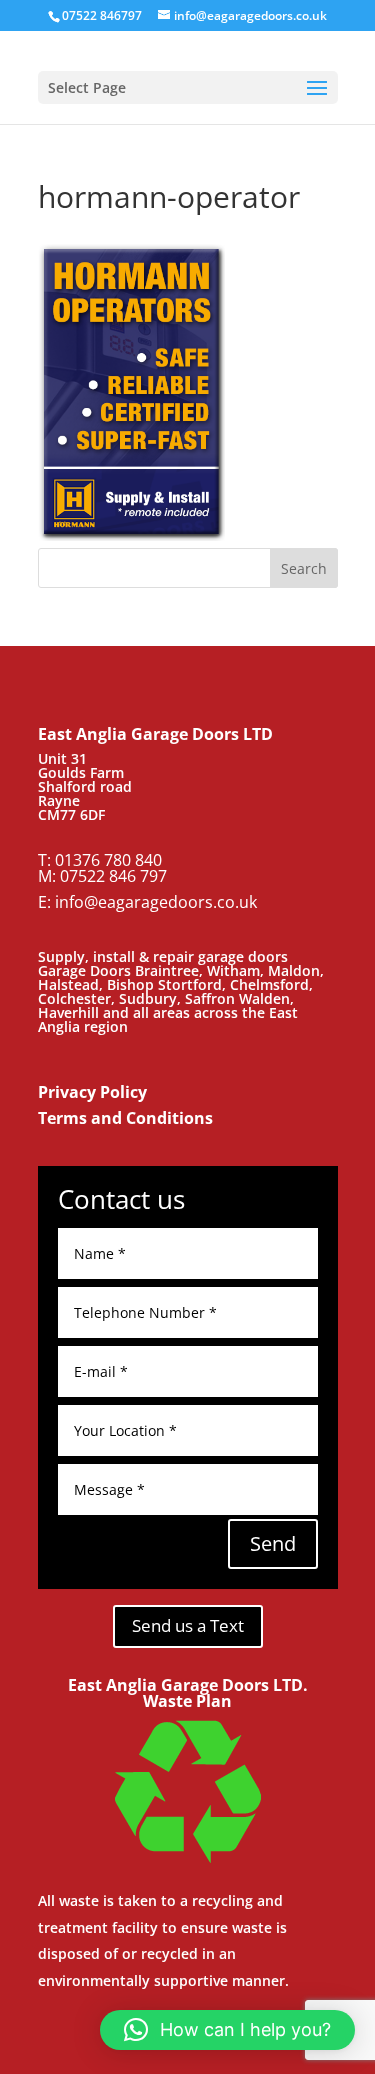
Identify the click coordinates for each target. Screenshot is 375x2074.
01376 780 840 (108, 860)
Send (273, 1543)
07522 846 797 (113, 876)
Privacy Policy (92, 1092)
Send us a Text (188, 1625)
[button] (227, 2030)
